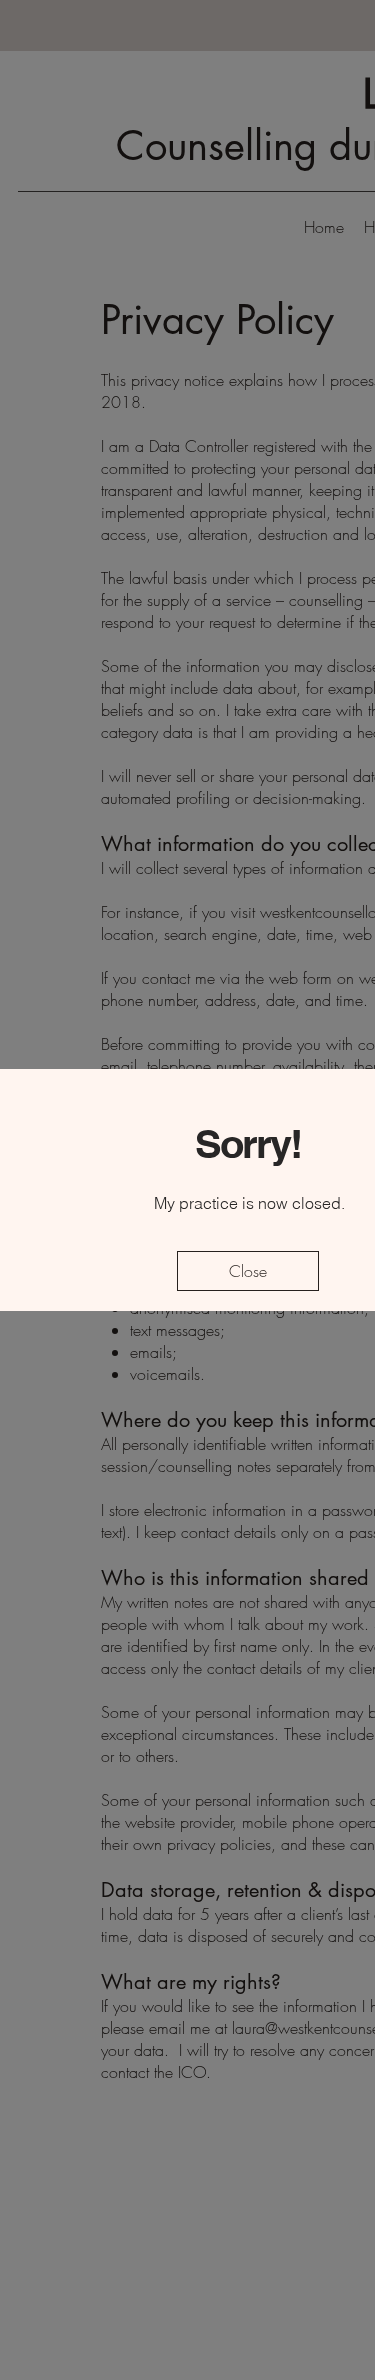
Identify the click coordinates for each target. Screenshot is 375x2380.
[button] (248, 1271)
